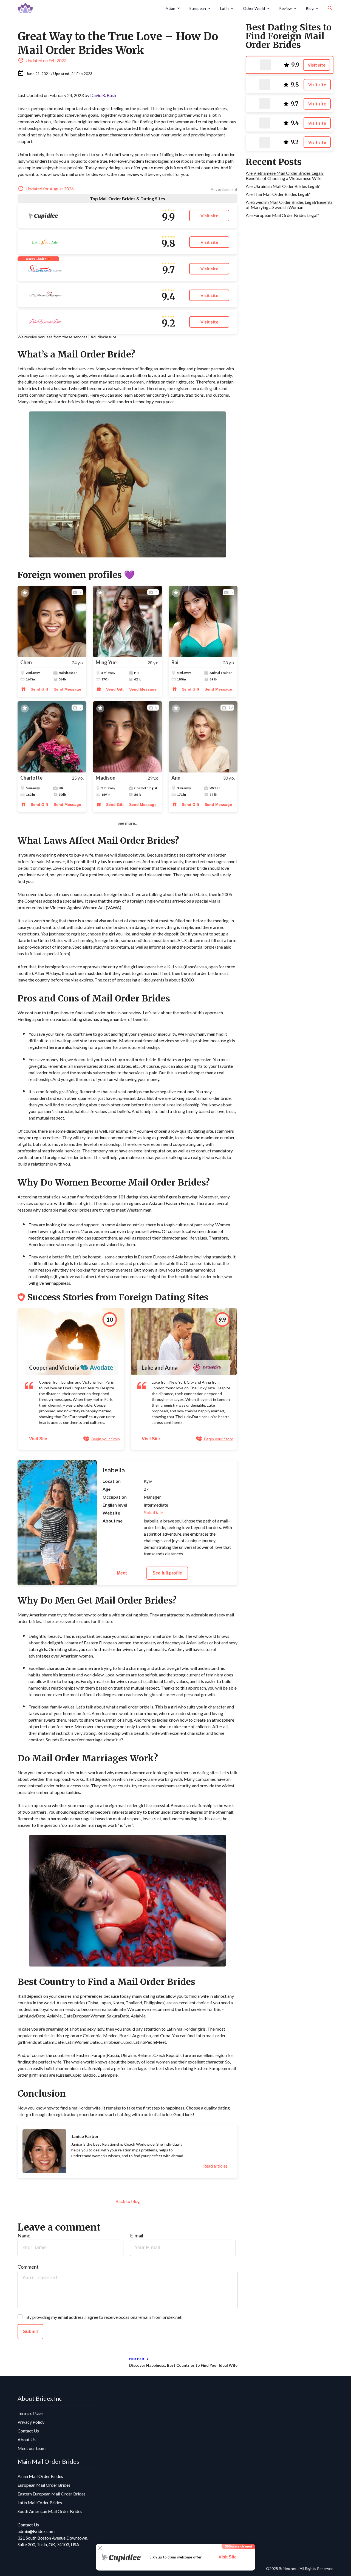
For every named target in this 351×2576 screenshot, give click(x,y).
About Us (27, 2439)
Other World (254, 8)
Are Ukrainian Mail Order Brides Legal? (283, 186)
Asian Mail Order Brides (40, 2476)
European (198, 8)
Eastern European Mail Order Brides (52, 2494)
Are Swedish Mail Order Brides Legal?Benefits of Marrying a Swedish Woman (289, 205)
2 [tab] (61, 1582)
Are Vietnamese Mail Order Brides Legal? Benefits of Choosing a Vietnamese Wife (285, 176)
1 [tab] (53, 1582)
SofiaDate (153, 1513)
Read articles (215, 2166)
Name (24, 2236)
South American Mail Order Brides (50, 2511)
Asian (170, 8)
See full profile (167, 1573)
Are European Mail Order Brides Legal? (282, 215)
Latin (224, 8)
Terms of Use (30, 2413)
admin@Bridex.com (36, 2531)
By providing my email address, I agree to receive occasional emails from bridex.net (104, 2317)
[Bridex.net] (90, 8)
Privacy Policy (31, 2422)
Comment (28, 2267)
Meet (122, 1573)
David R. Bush (103, 95)
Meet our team (32, 2448)
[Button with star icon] (25, 593)
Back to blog (128, 2201)
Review (285, 8)
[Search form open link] (330, 8)
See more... (128, 823)
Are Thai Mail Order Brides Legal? (278, 194)
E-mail (137, 2236)
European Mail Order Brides (44, 2485)
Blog (310, 8)
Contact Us (28, 2431)
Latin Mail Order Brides (40, 2502)
